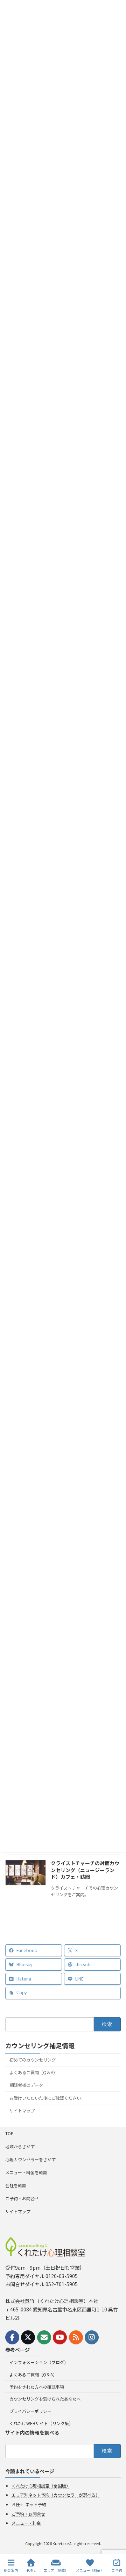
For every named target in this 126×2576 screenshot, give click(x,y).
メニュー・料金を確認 (26, 2172)
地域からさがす (20, 2146)
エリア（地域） (56, 2570)
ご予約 (117, 2570)
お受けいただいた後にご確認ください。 (47, 2098)
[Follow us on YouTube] (60, 2337)
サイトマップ (22, 2111)
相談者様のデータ (26, 2085)
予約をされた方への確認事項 (37, 2387)
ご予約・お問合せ (22, 2198)
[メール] (44, 2337)
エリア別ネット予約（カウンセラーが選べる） (56, 2495)
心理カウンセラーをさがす (30, 2159)
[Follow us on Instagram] (92, 2337)
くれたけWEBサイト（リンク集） (41, 2423)
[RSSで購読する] (76, 2337)
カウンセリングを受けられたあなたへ (45, 2399)
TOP (9, 2133)
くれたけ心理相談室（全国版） (41, 2486)
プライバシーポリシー (30, 2411)
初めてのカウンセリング (33, 2060)
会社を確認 (16, 2185)
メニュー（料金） (90, 2570)
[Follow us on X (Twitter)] (28, 2337)
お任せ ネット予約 (29, 2504)
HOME (31, 2570)
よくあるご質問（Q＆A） (33, 2072)
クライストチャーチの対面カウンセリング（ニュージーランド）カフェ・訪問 (85, 1870)
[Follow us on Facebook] (12, 2337)
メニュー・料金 (26, 2523)
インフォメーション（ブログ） (39, 2362)
